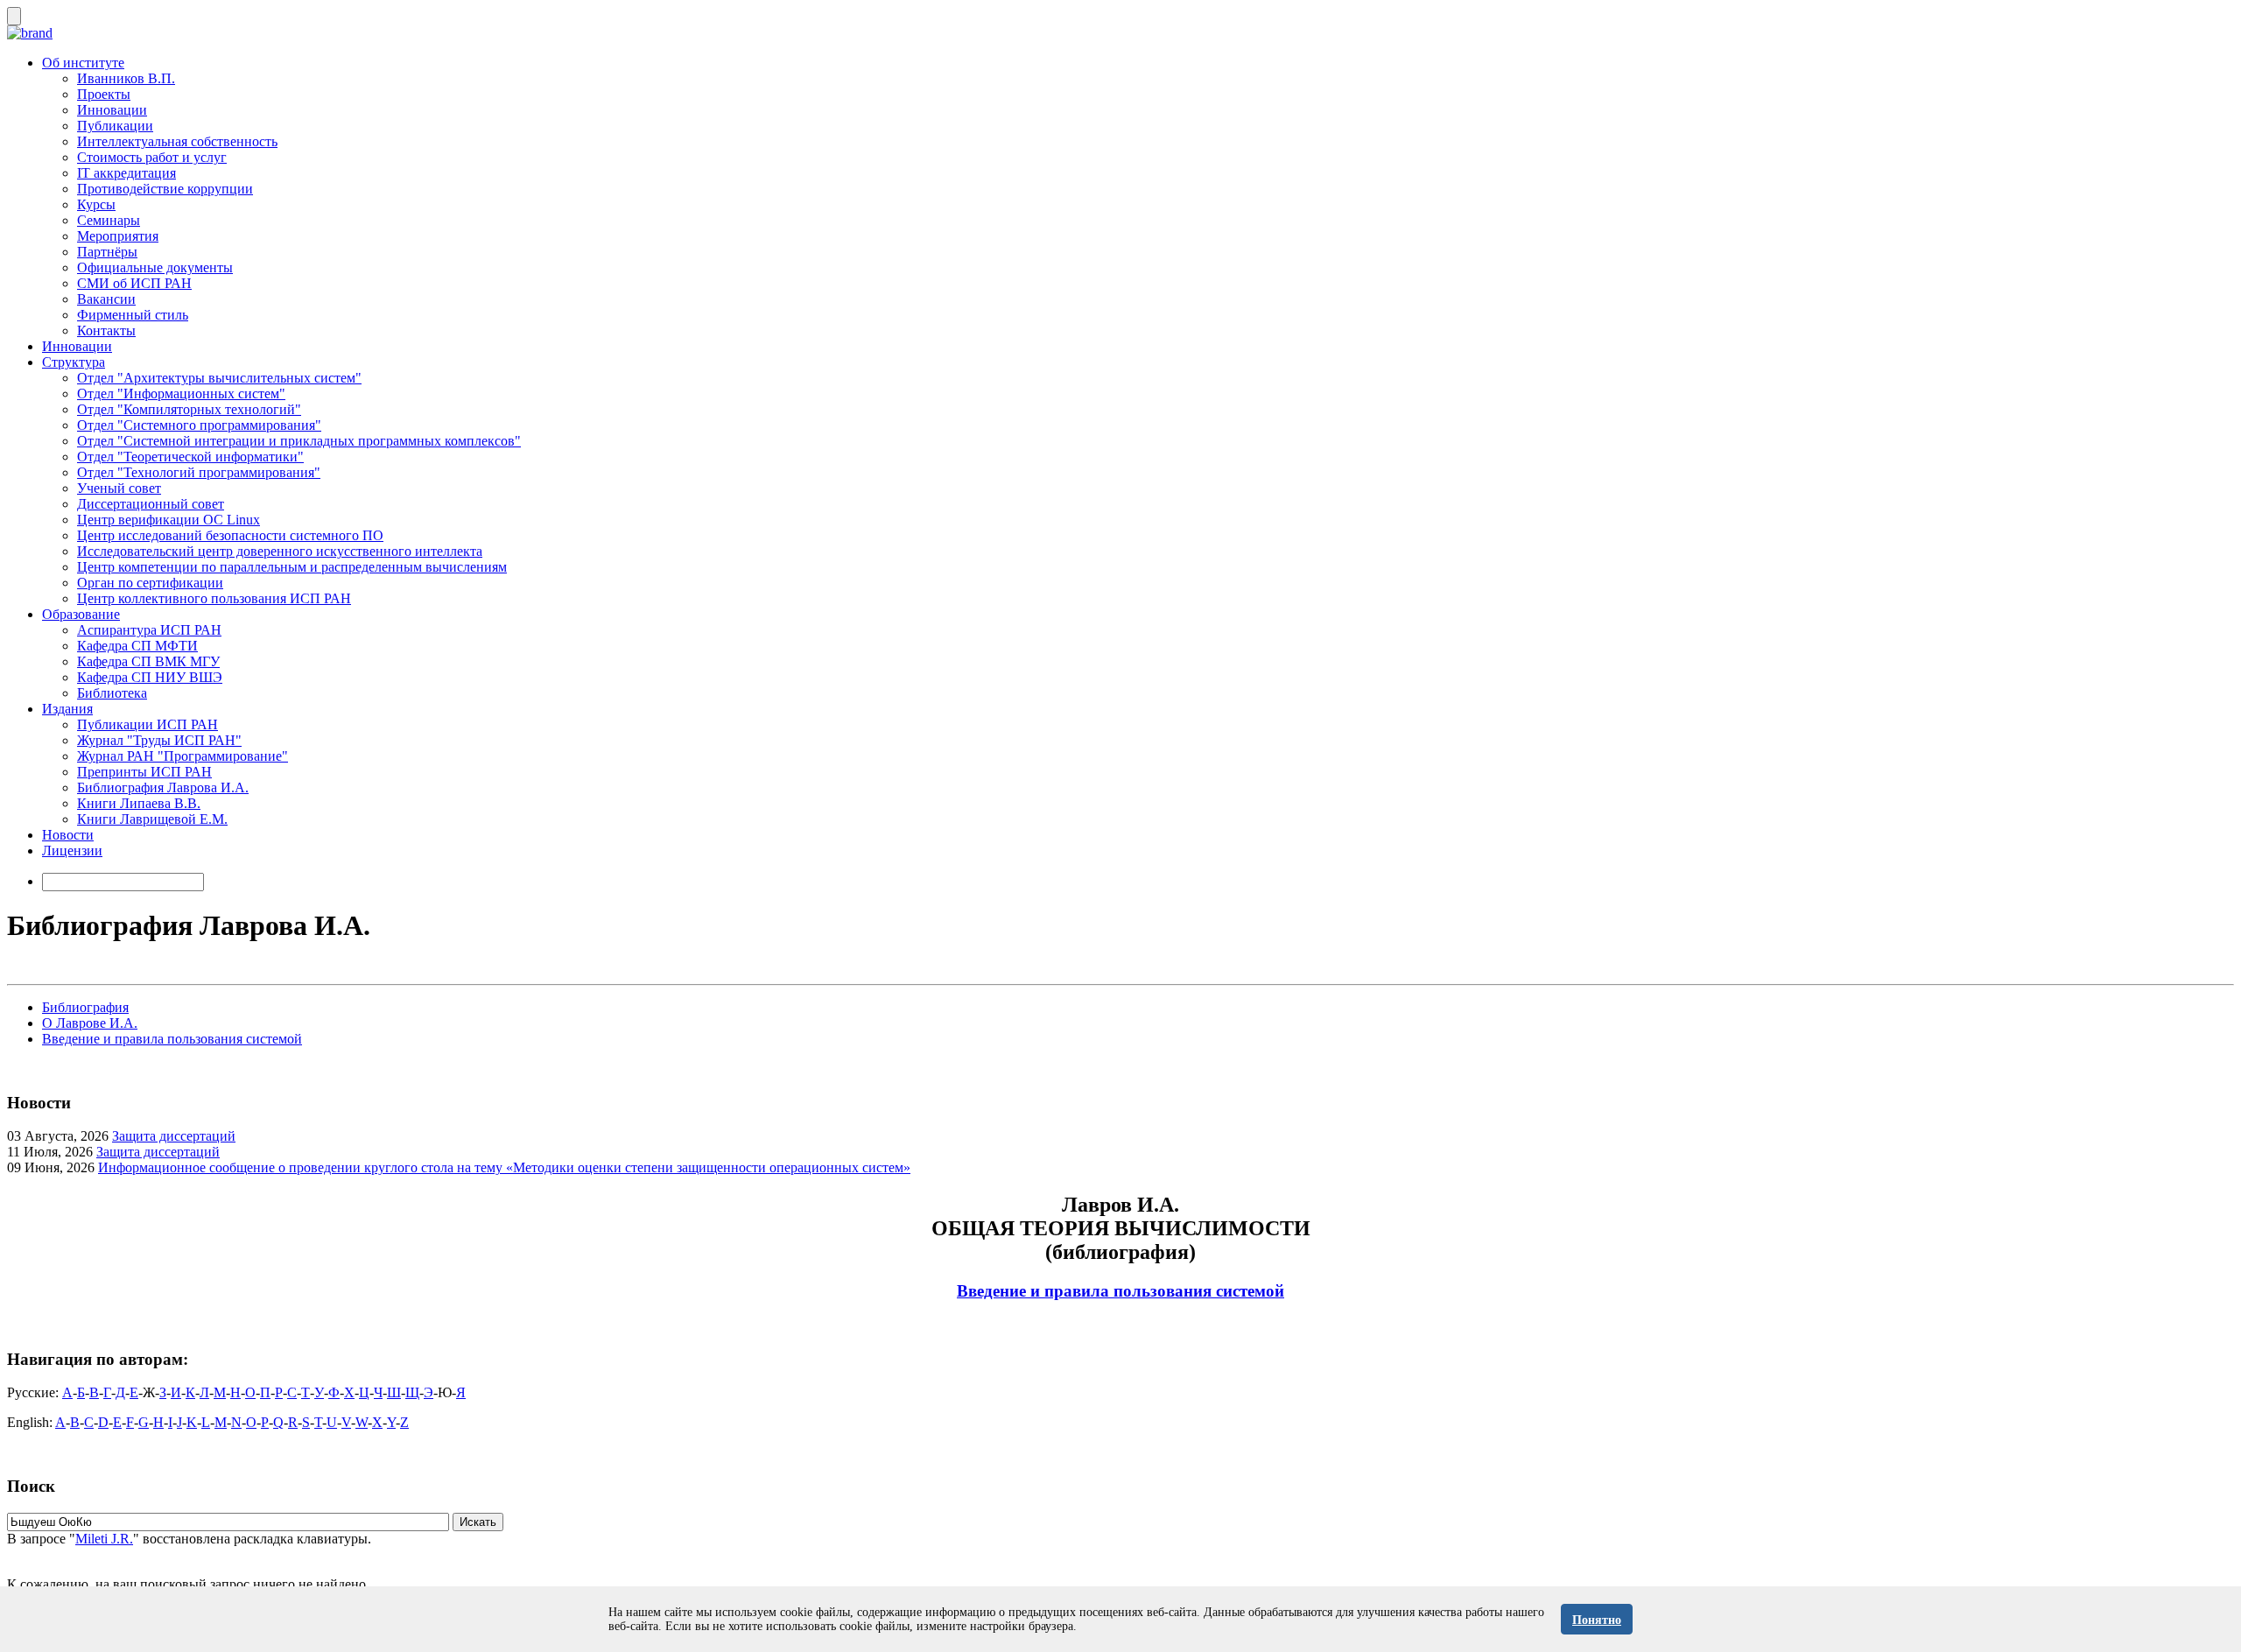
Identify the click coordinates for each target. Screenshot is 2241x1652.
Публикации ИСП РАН (148, 724)
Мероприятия (118, 236)
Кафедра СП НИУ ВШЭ (150, 677)
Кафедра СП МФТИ (137, 646)
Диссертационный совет (151, 504)
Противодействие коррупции (165, 189)
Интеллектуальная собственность (177, 141)
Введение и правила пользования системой (172, 1039)
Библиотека (112, 693)
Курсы (96, 204)
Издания (67, 709)
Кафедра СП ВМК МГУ (148, 661)
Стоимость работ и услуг (152, 157)
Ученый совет (119, 488)
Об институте (83, 63)
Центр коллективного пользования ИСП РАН (214, 598)
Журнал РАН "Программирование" (183, 756)
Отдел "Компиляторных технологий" (189, 409)
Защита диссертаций (174, 1136)
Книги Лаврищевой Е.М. (152, 819)
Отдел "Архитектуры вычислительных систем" (219, 378)
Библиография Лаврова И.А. (163, 787)
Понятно (1597, 1620)
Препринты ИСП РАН (144, 772)
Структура (74, 362)
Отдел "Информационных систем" (181, 394)
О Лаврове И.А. (90, 1023)
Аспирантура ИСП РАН (149, 630)
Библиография (85, 1007)
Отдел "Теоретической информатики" (190, 457)
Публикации (115, 126)
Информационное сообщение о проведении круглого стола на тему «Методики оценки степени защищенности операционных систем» (504, 1167)
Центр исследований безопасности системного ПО (230, 535)
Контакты (106, 330)
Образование (81, 614)
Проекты (104, 94)
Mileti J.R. (104, 1539)
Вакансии (106, 299)
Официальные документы (155, 267)
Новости (68, 835)
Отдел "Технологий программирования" (199, 472)
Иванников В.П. (126, 78)
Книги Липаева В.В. (139, 803)
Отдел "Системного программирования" (199, 425)
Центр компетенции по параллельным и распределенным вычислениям (292, 567)
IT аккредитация (126, 173)
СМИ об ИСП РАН (134, 283)
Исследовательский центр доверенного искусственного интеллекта (280, 551)
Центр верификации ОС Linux (169, 520)
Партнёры (107, 252)
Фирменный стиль (133, 315)
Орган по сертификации (150, 583)
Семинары (109, 220)
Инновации (112, 110)
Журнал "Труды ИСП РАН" (159, 740)
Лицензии (72, 851)
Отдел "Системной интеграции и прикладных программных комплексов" (299, 441)
